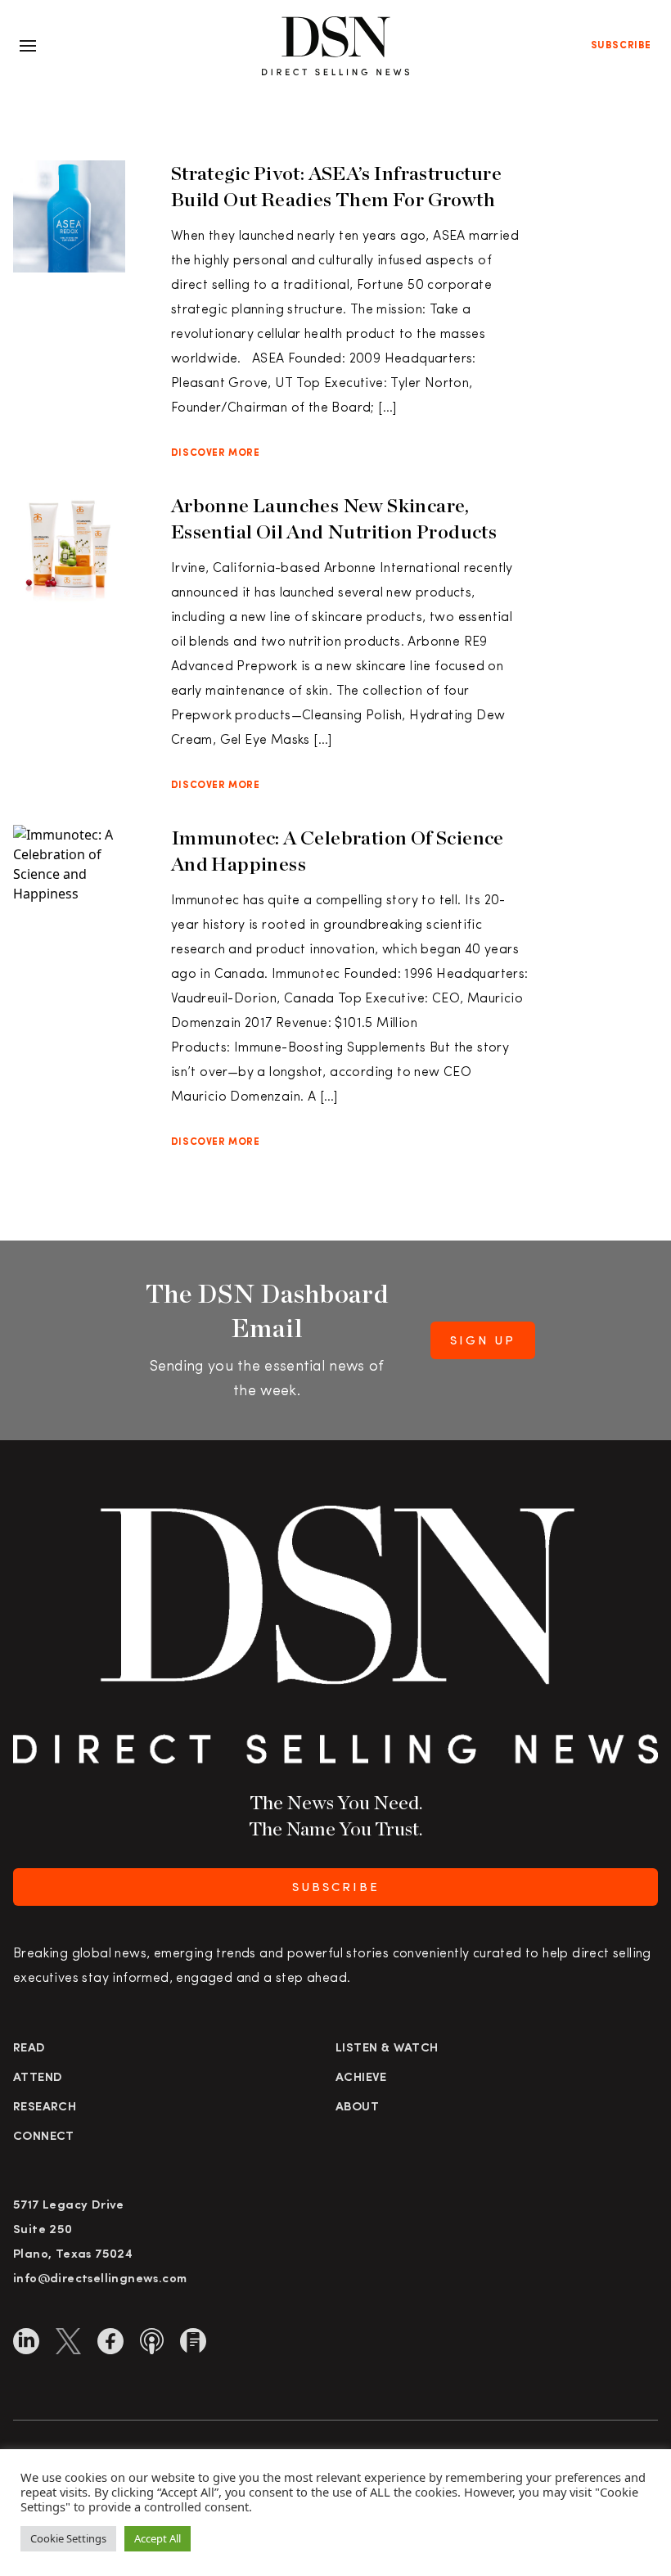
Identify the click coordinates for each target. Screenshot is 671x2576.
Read (29, 2049)
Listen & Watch (387, 2049)
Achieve (361, 2078)
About (357, 2108)
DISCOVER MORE (216, 453)
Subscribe (621, 46)
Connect (44, 2137)
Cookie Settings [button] (68, 2538)
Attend (38, 2078)
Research (45, 2108)
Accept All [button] (158, 2538)
